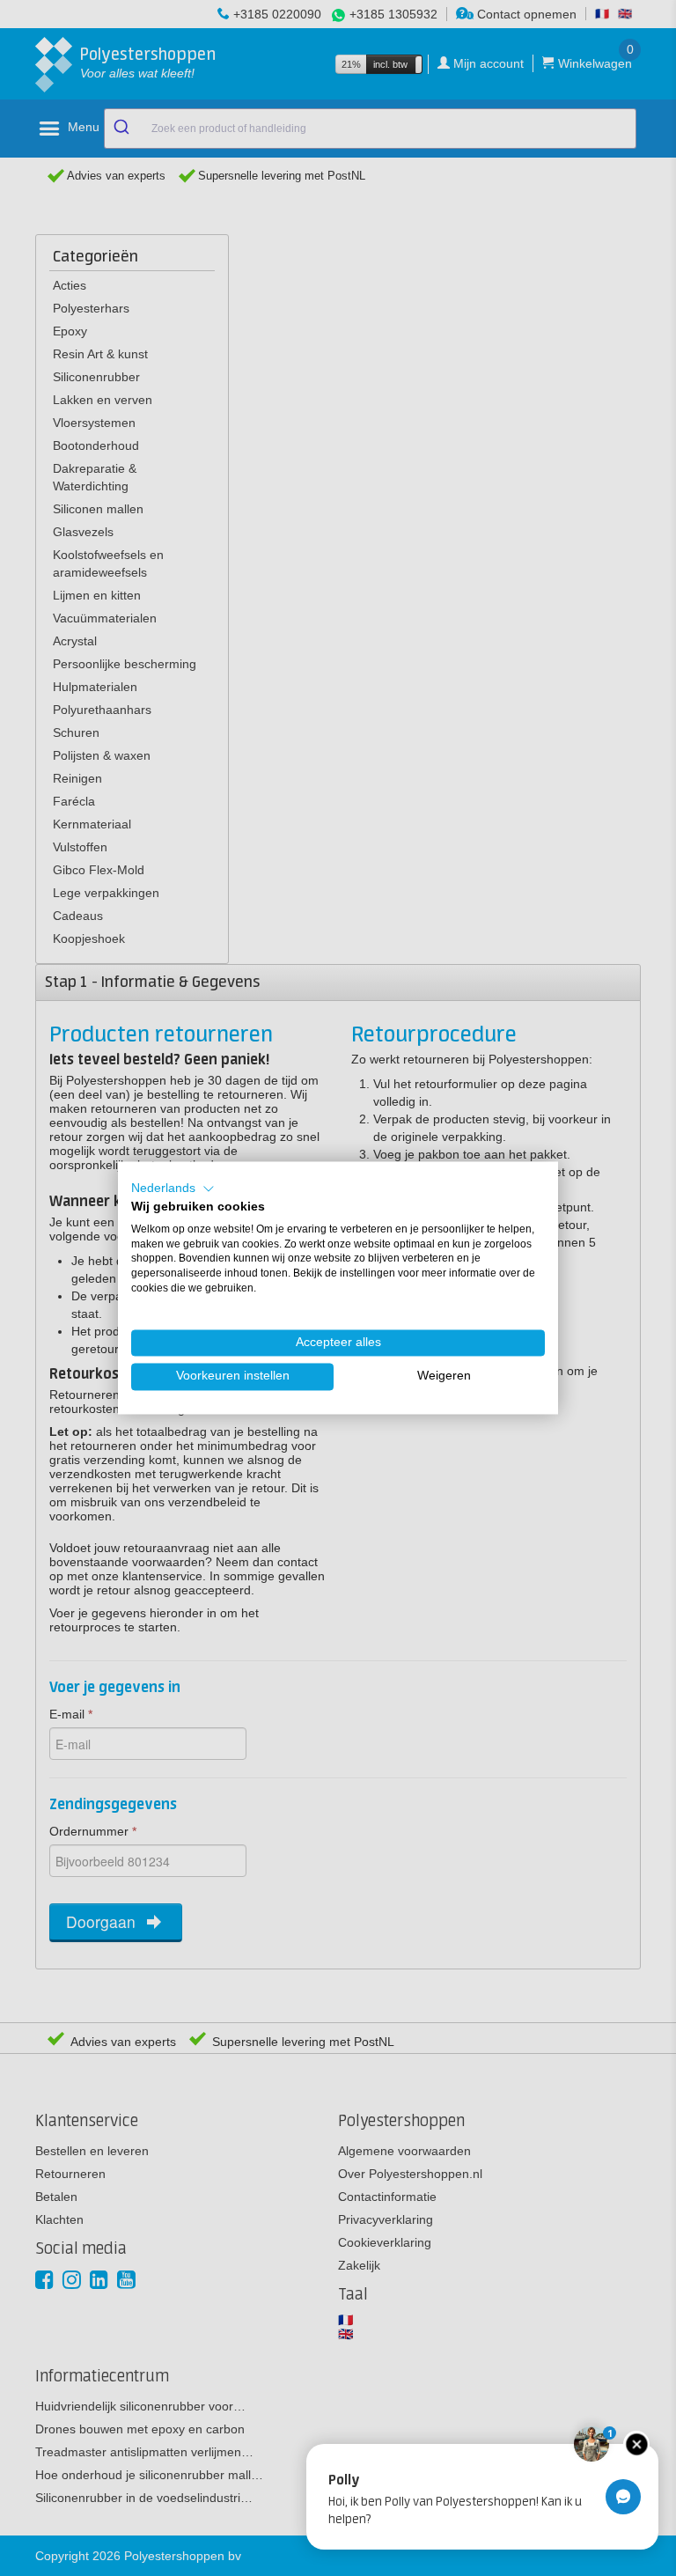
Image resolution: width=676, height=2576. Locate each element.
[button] (173, 1189)
